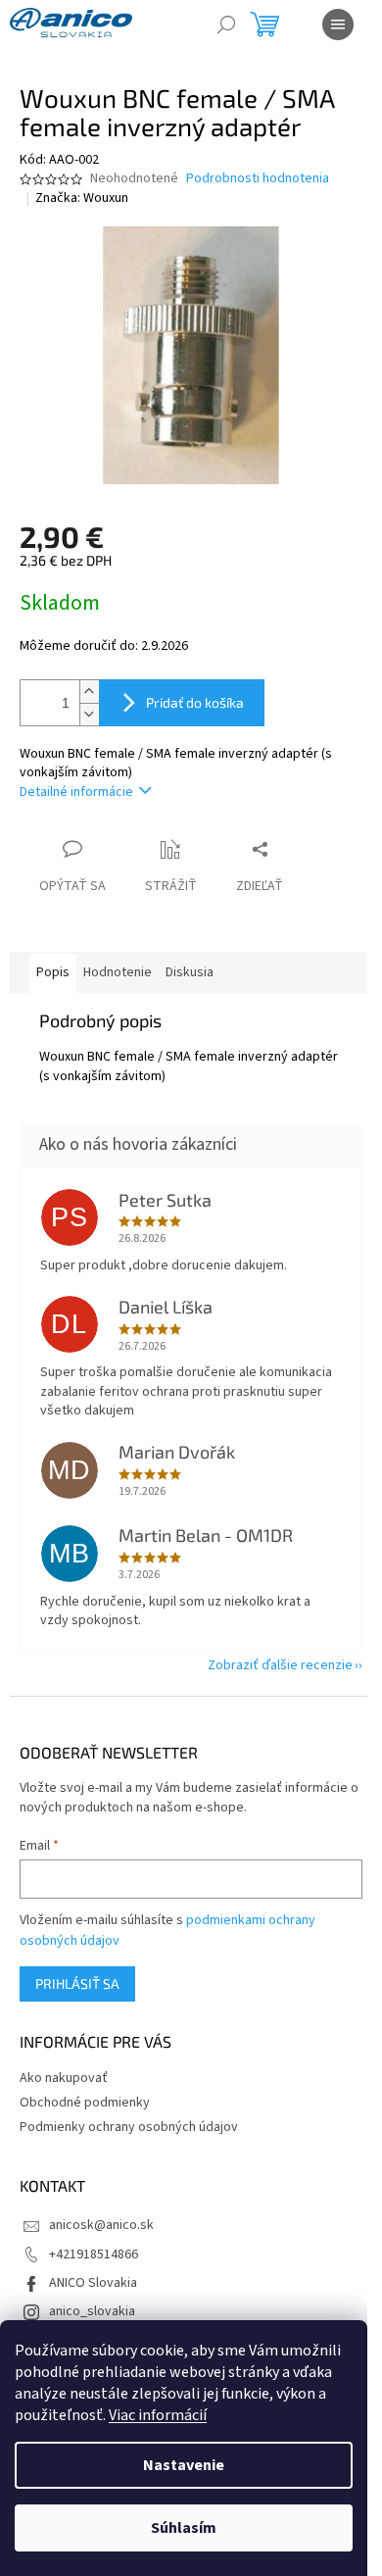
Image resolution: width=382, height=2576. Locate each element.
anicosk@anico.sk (101, 2225)
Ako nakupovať (64, 2078)
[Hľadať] (226, 25)
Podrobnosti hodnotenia (258, 179)
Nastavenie (184, 2465)
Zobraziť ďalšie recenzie (280, 1665)
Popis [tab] (53, 972)
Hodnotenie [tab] (118, 972)
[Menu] (338, 25)
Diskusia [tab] (190, 972)
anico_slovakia (92, 2311)
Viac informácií (158, 2415)
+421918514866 (94, 2254)
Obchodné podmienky (85, 2103)
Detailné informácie (76, 792)
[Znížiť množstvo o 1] (89, 714)
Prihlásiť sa (77, 1983)
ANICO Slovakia (93, 2283)
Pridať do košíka (195, 702)
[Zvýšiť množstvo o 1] (89, 692)
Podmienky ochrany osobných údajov (129, 2127)
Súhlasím (184, 2528)
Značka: (82, 198)
